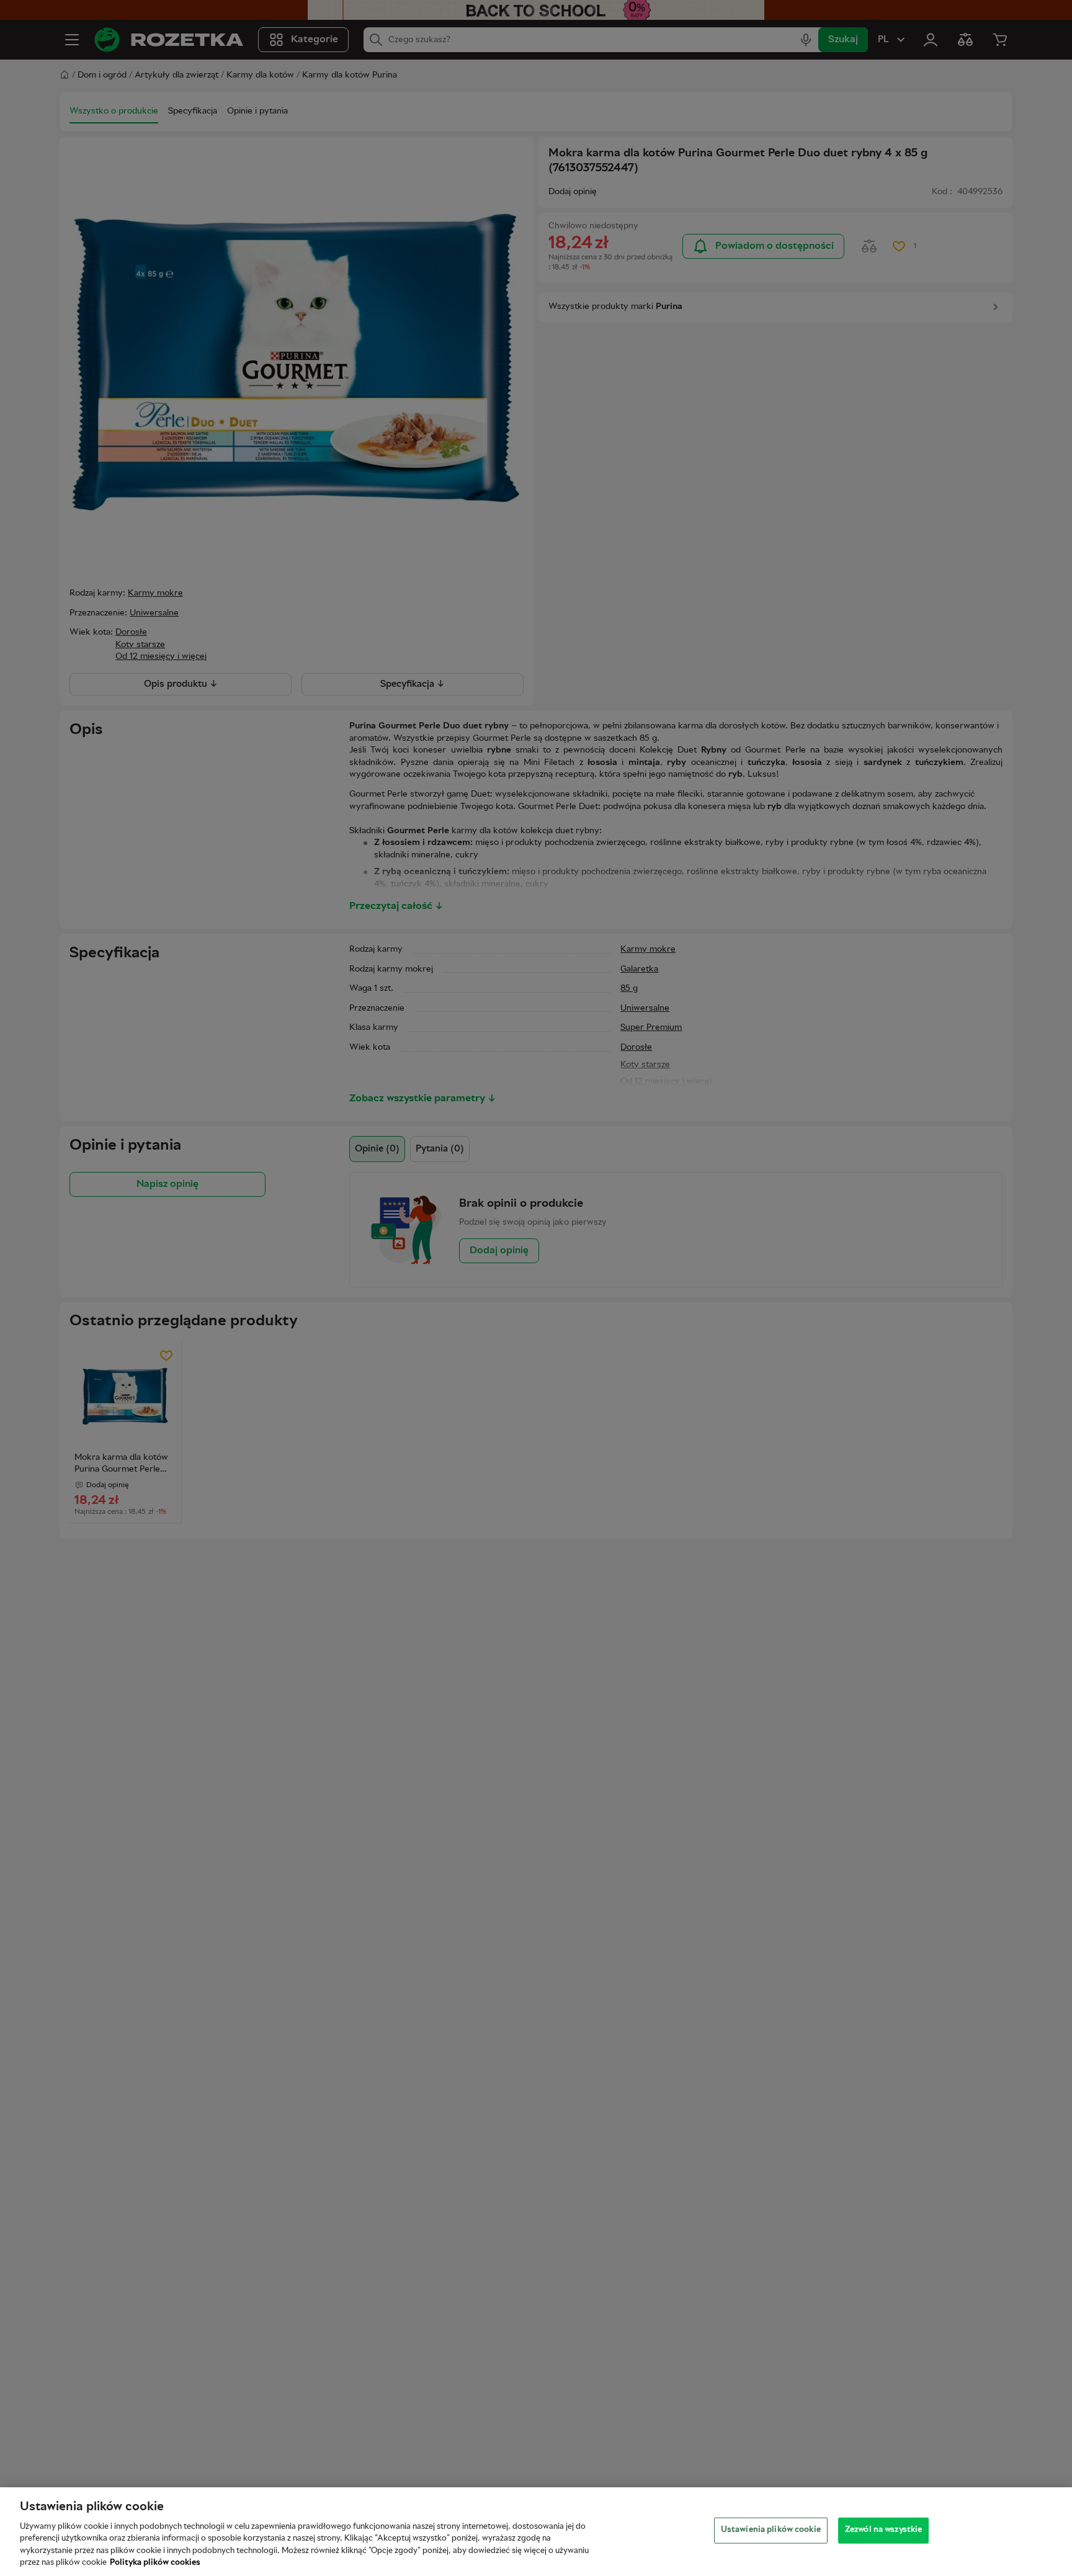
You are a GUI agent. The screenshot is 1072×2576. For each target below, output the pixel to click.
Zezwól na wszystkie (883, 2530)
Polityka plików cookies (155, 2563)
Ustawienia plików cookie (771, 2530)
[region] (536, 2532)
